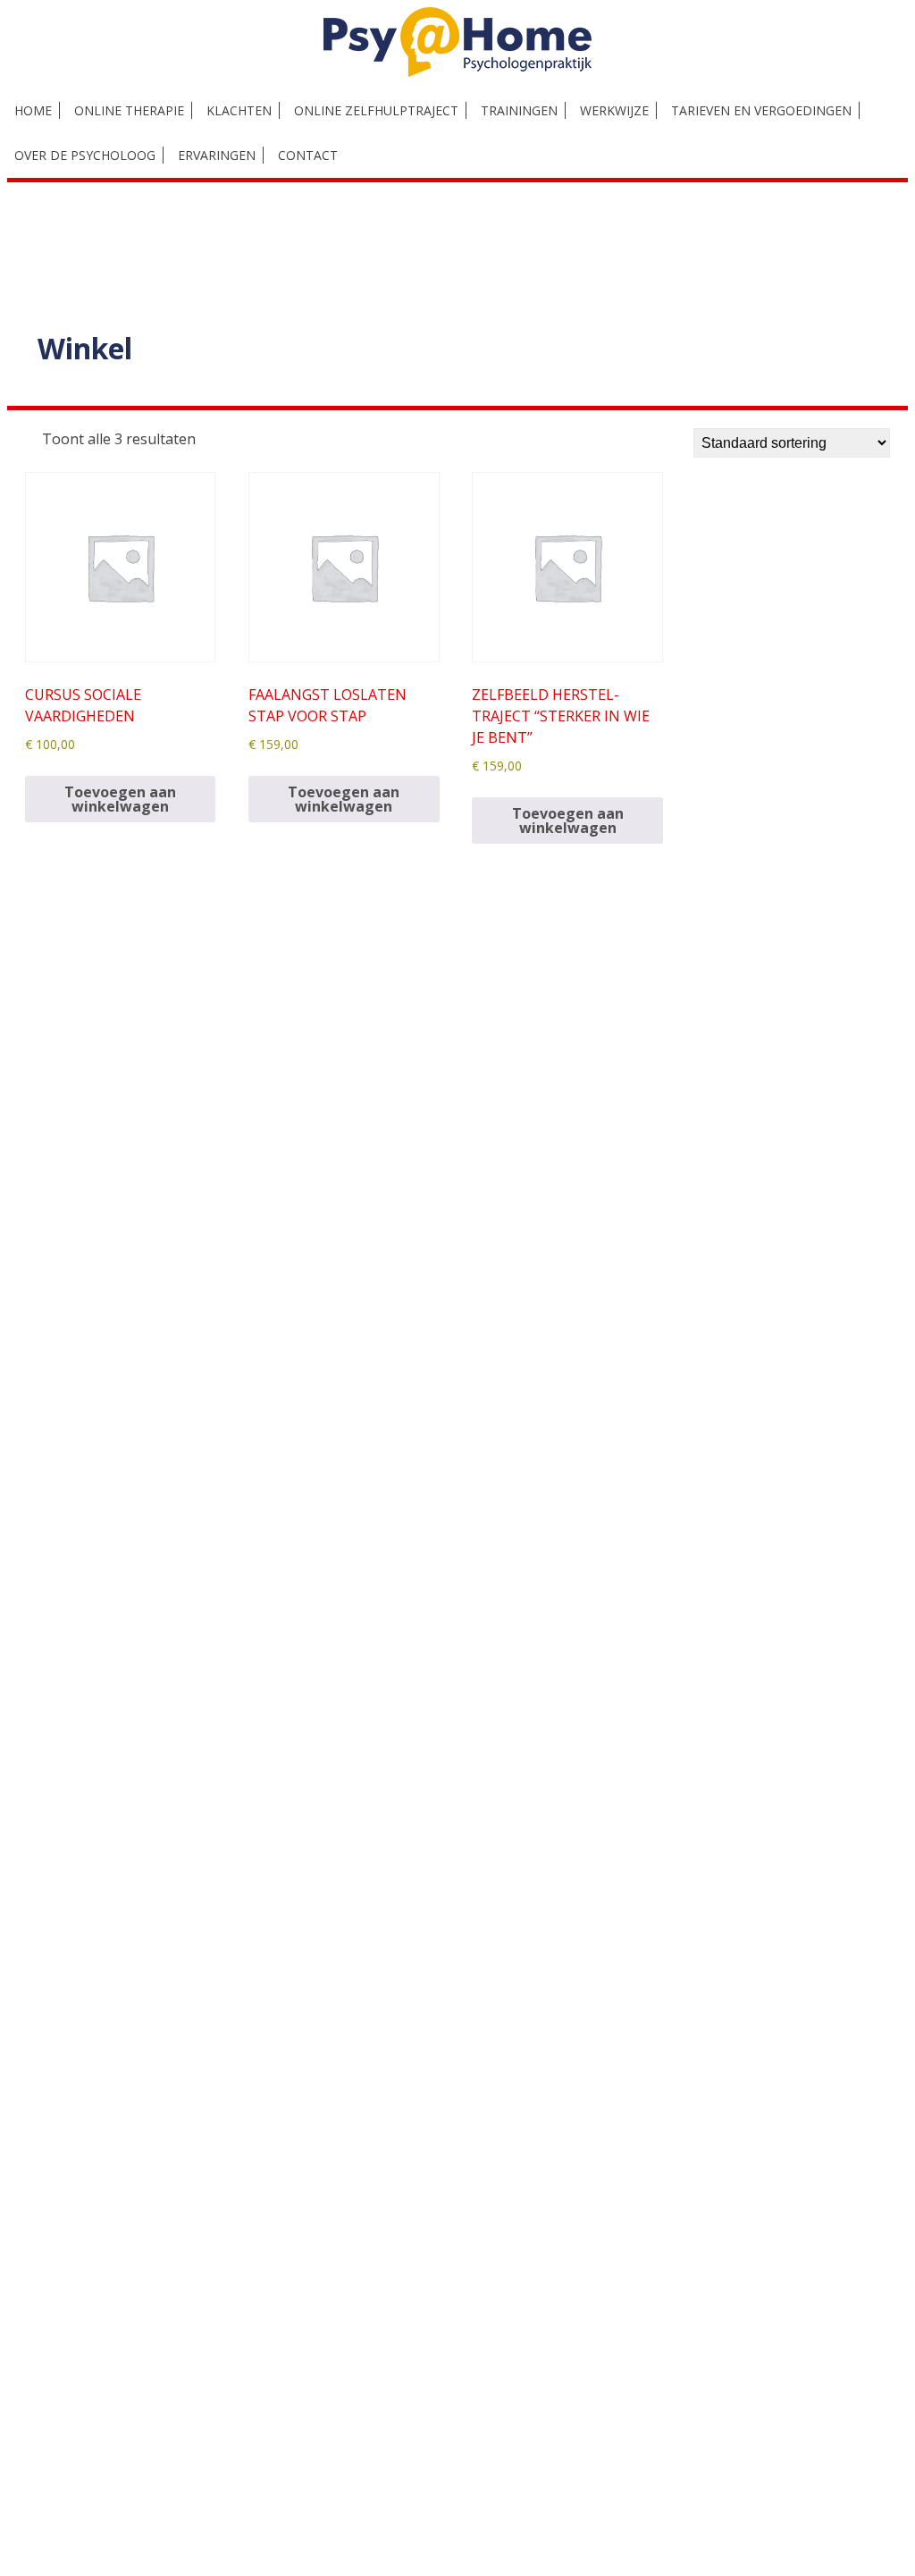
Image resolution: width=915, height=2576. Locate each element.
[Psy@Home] (457, 72)
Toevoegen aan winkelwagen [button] (120, 799)
